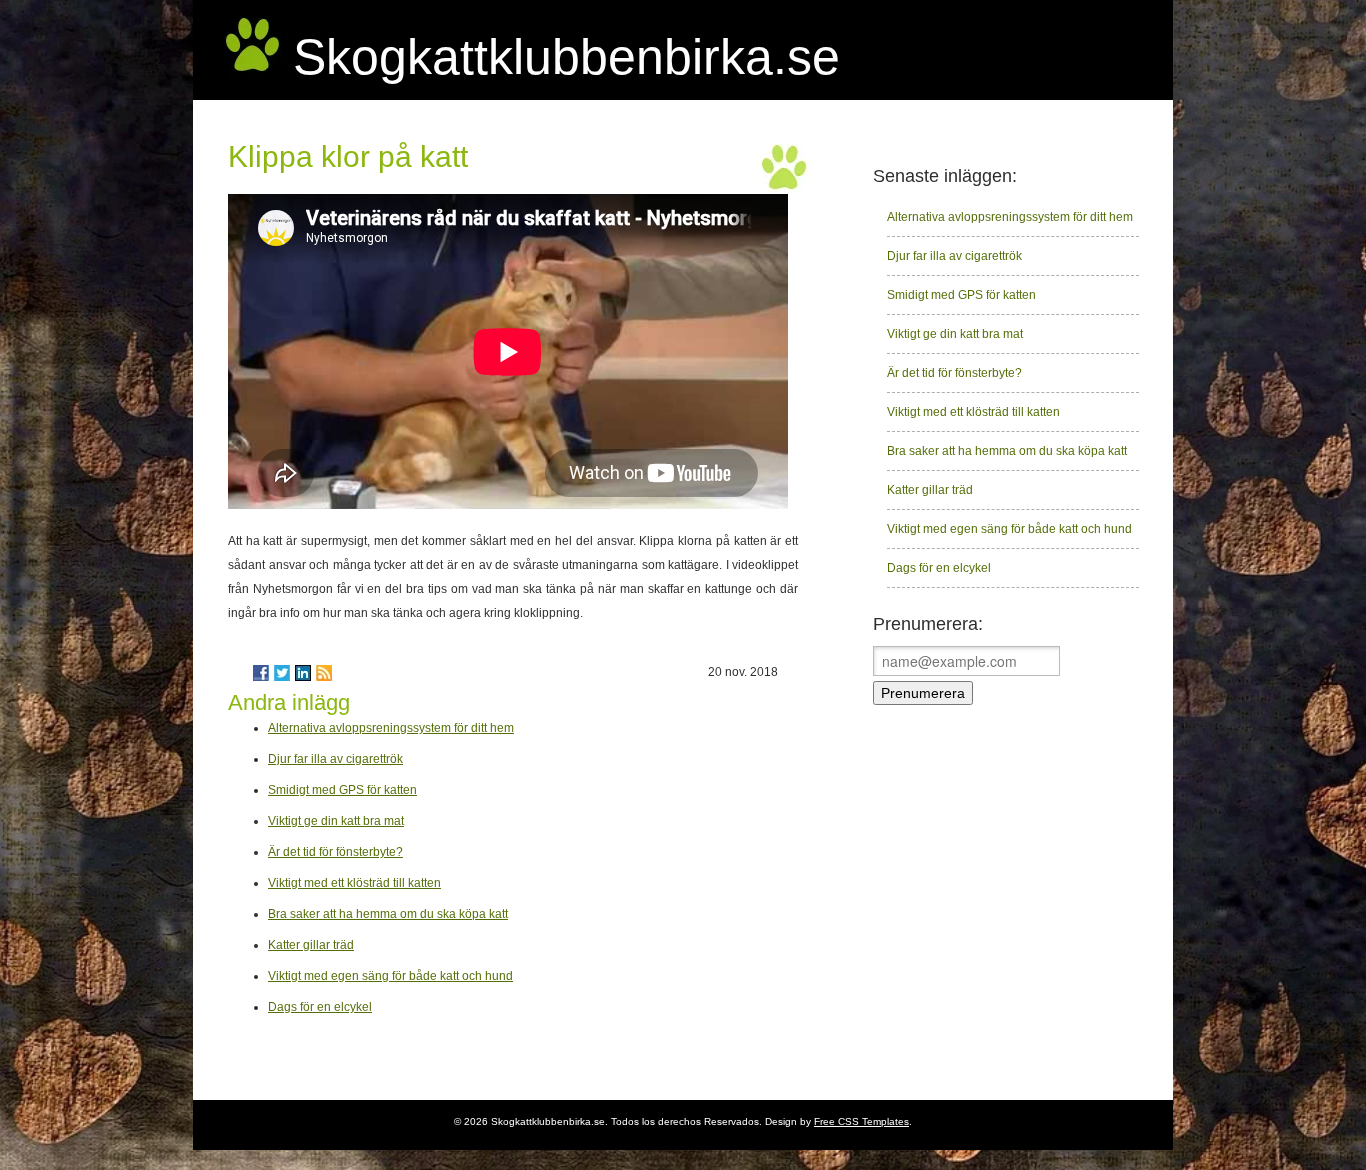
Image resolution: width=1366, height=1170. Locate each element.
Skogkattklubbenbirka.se (566, 57)
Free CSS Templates (861, 1121)
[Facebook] (261, 673)
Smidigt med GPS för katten (342, 790)
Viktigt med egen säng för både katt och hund (390, 976)
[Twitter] (282, 673)
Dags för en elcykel (320, 1007)
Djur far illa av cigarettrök (335, 759)
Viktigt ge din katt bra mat (336, 821)
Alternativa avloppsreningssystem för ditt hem (391, 728)
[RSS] (324, 673)
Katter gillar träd (311, 945)
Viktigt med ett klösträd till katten (354, 883)
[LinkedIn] (303, 673)
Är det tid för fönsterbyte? (335, 852)
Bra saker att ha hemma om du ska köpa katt (388, 914)
